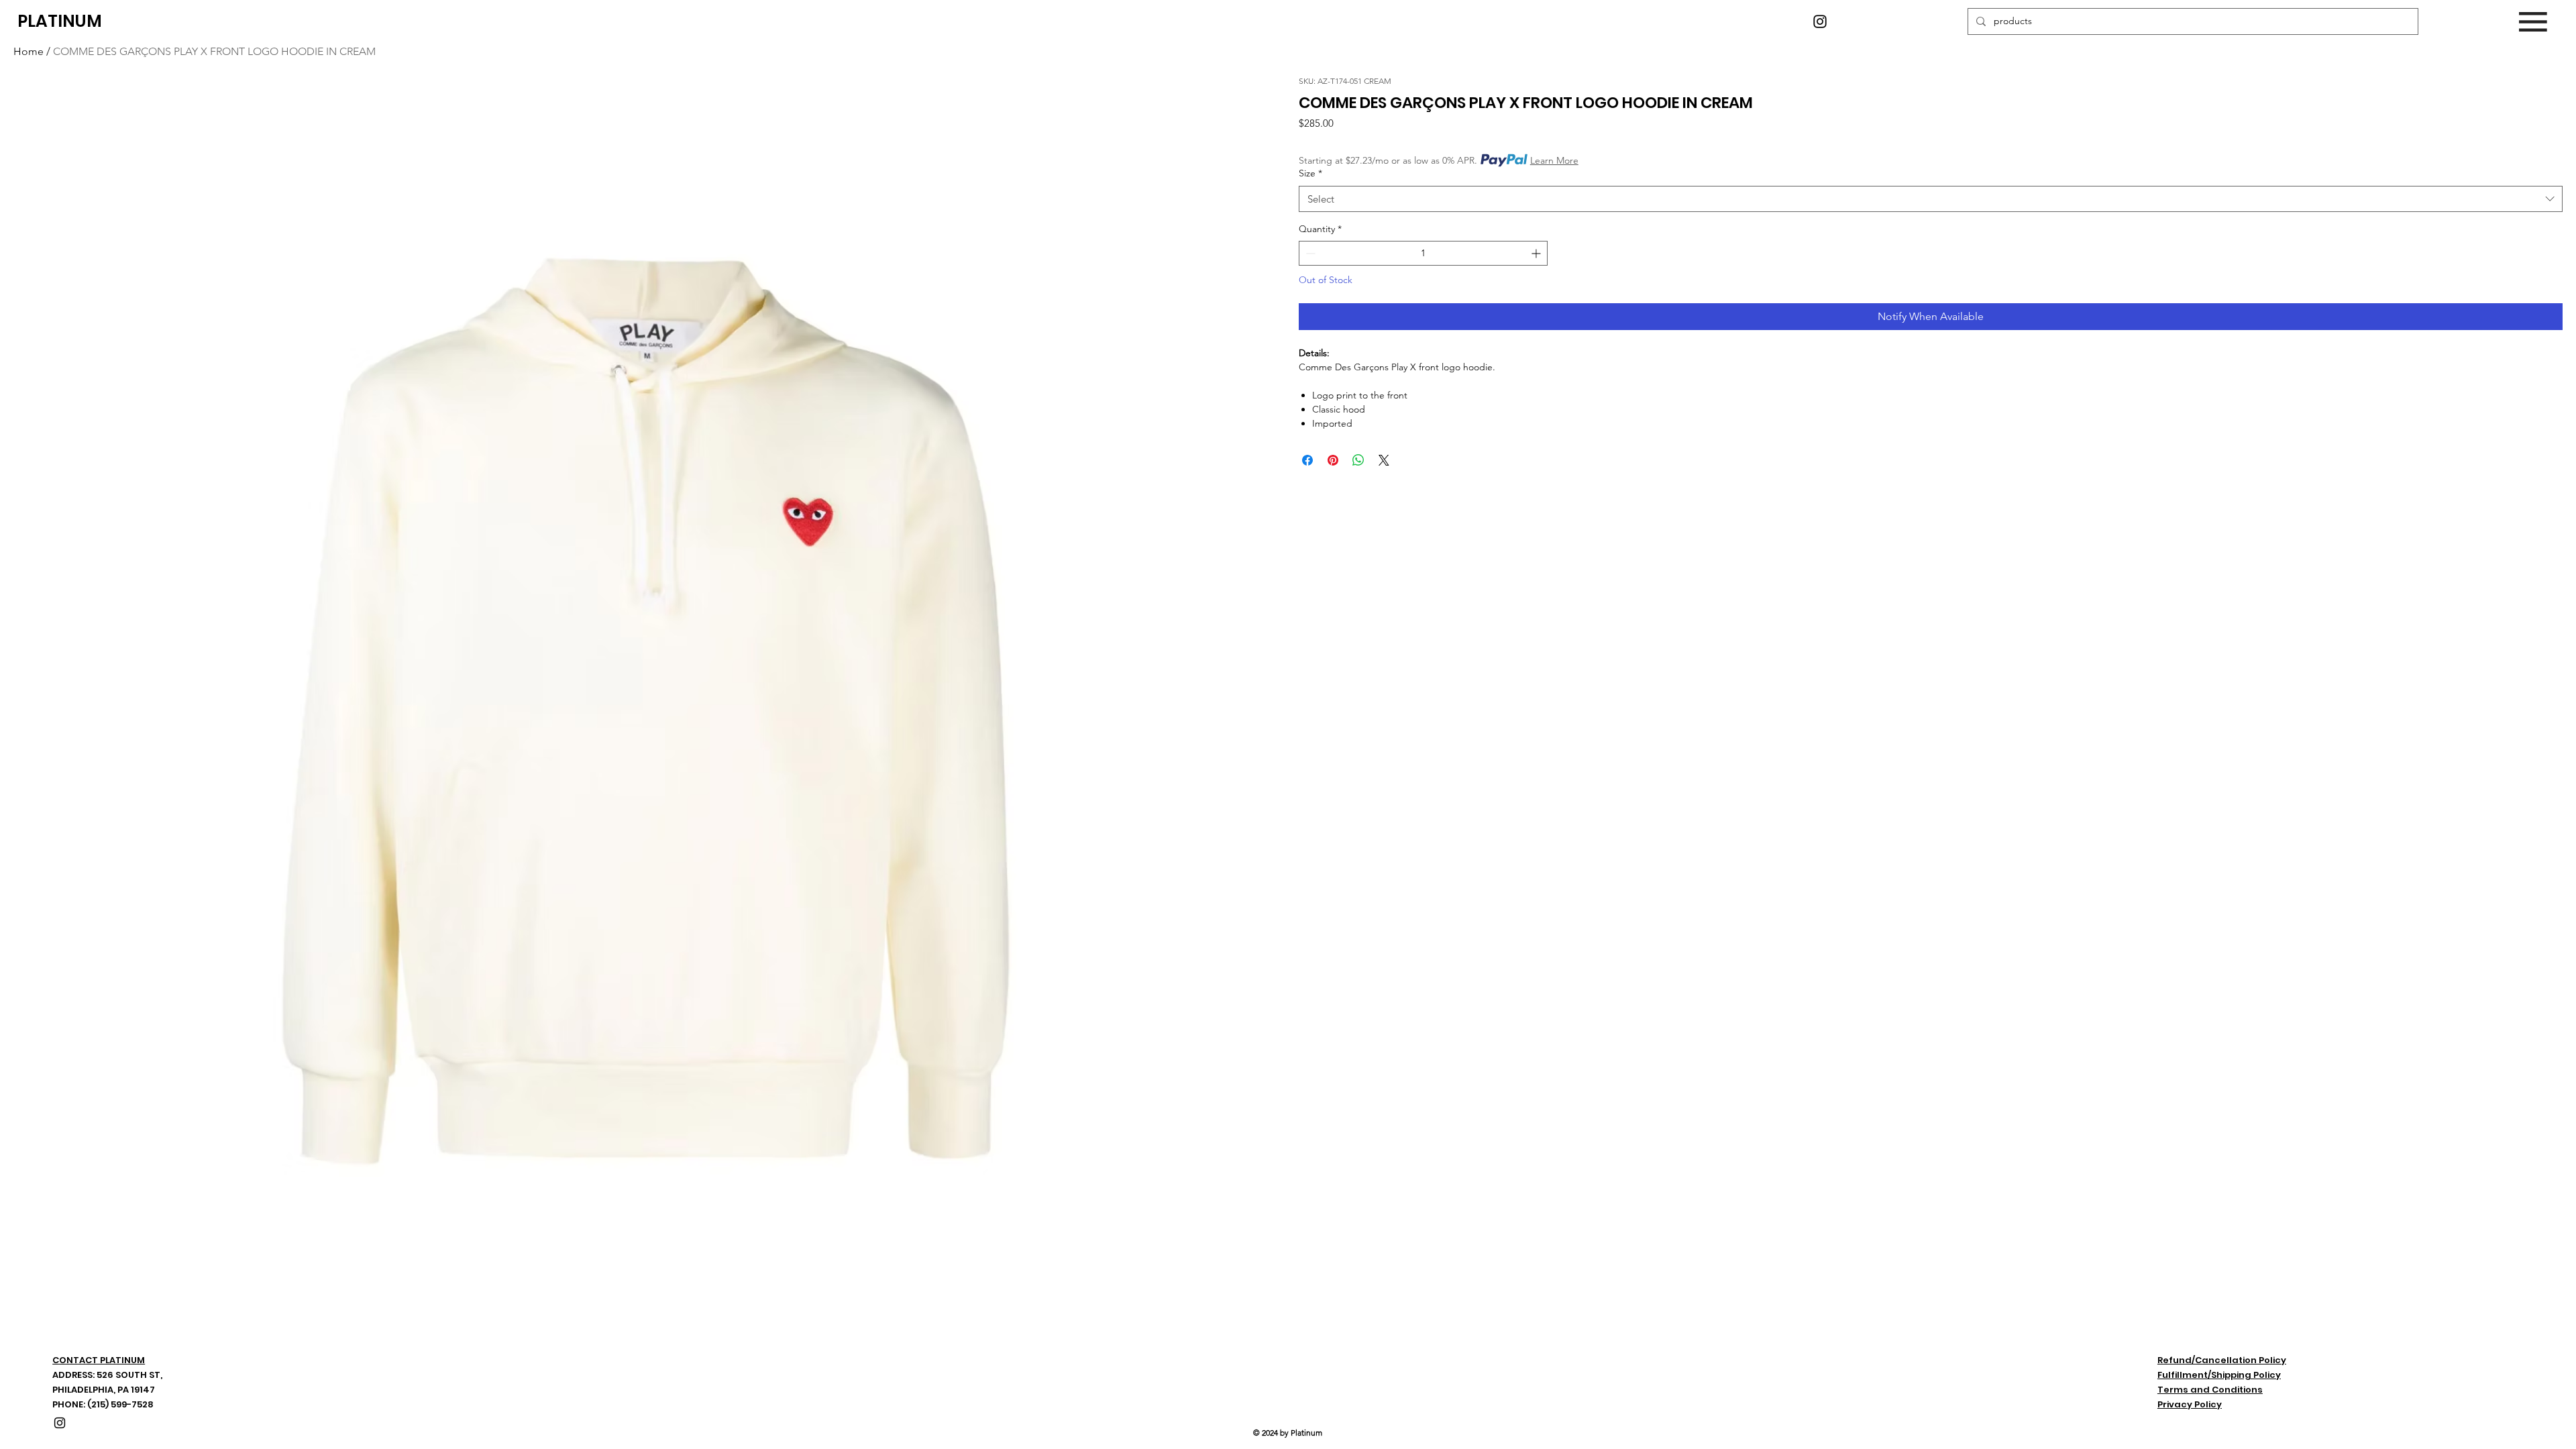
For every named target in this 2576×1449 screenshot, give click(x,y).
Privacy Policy (2190, 1404)
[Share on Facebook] (1307, 460)
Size (1310, 173)
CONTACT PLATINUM (99, 1360)
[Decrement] (1309, 253)
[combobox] (1931, 199)
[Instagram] (1820, 21)
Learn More (1554, 160)
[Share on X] (1384, 460)
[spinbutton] (1423, 253)
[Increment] (1537, 253)
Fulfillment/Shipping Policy (2219, 1375)
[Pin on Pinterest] (1333, 460)
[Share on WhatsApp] (1358, 460)
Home (29, 51)
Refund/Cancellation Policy (2222, 1360)
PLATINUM (60, 21)
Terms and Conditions (2210, 1390)
